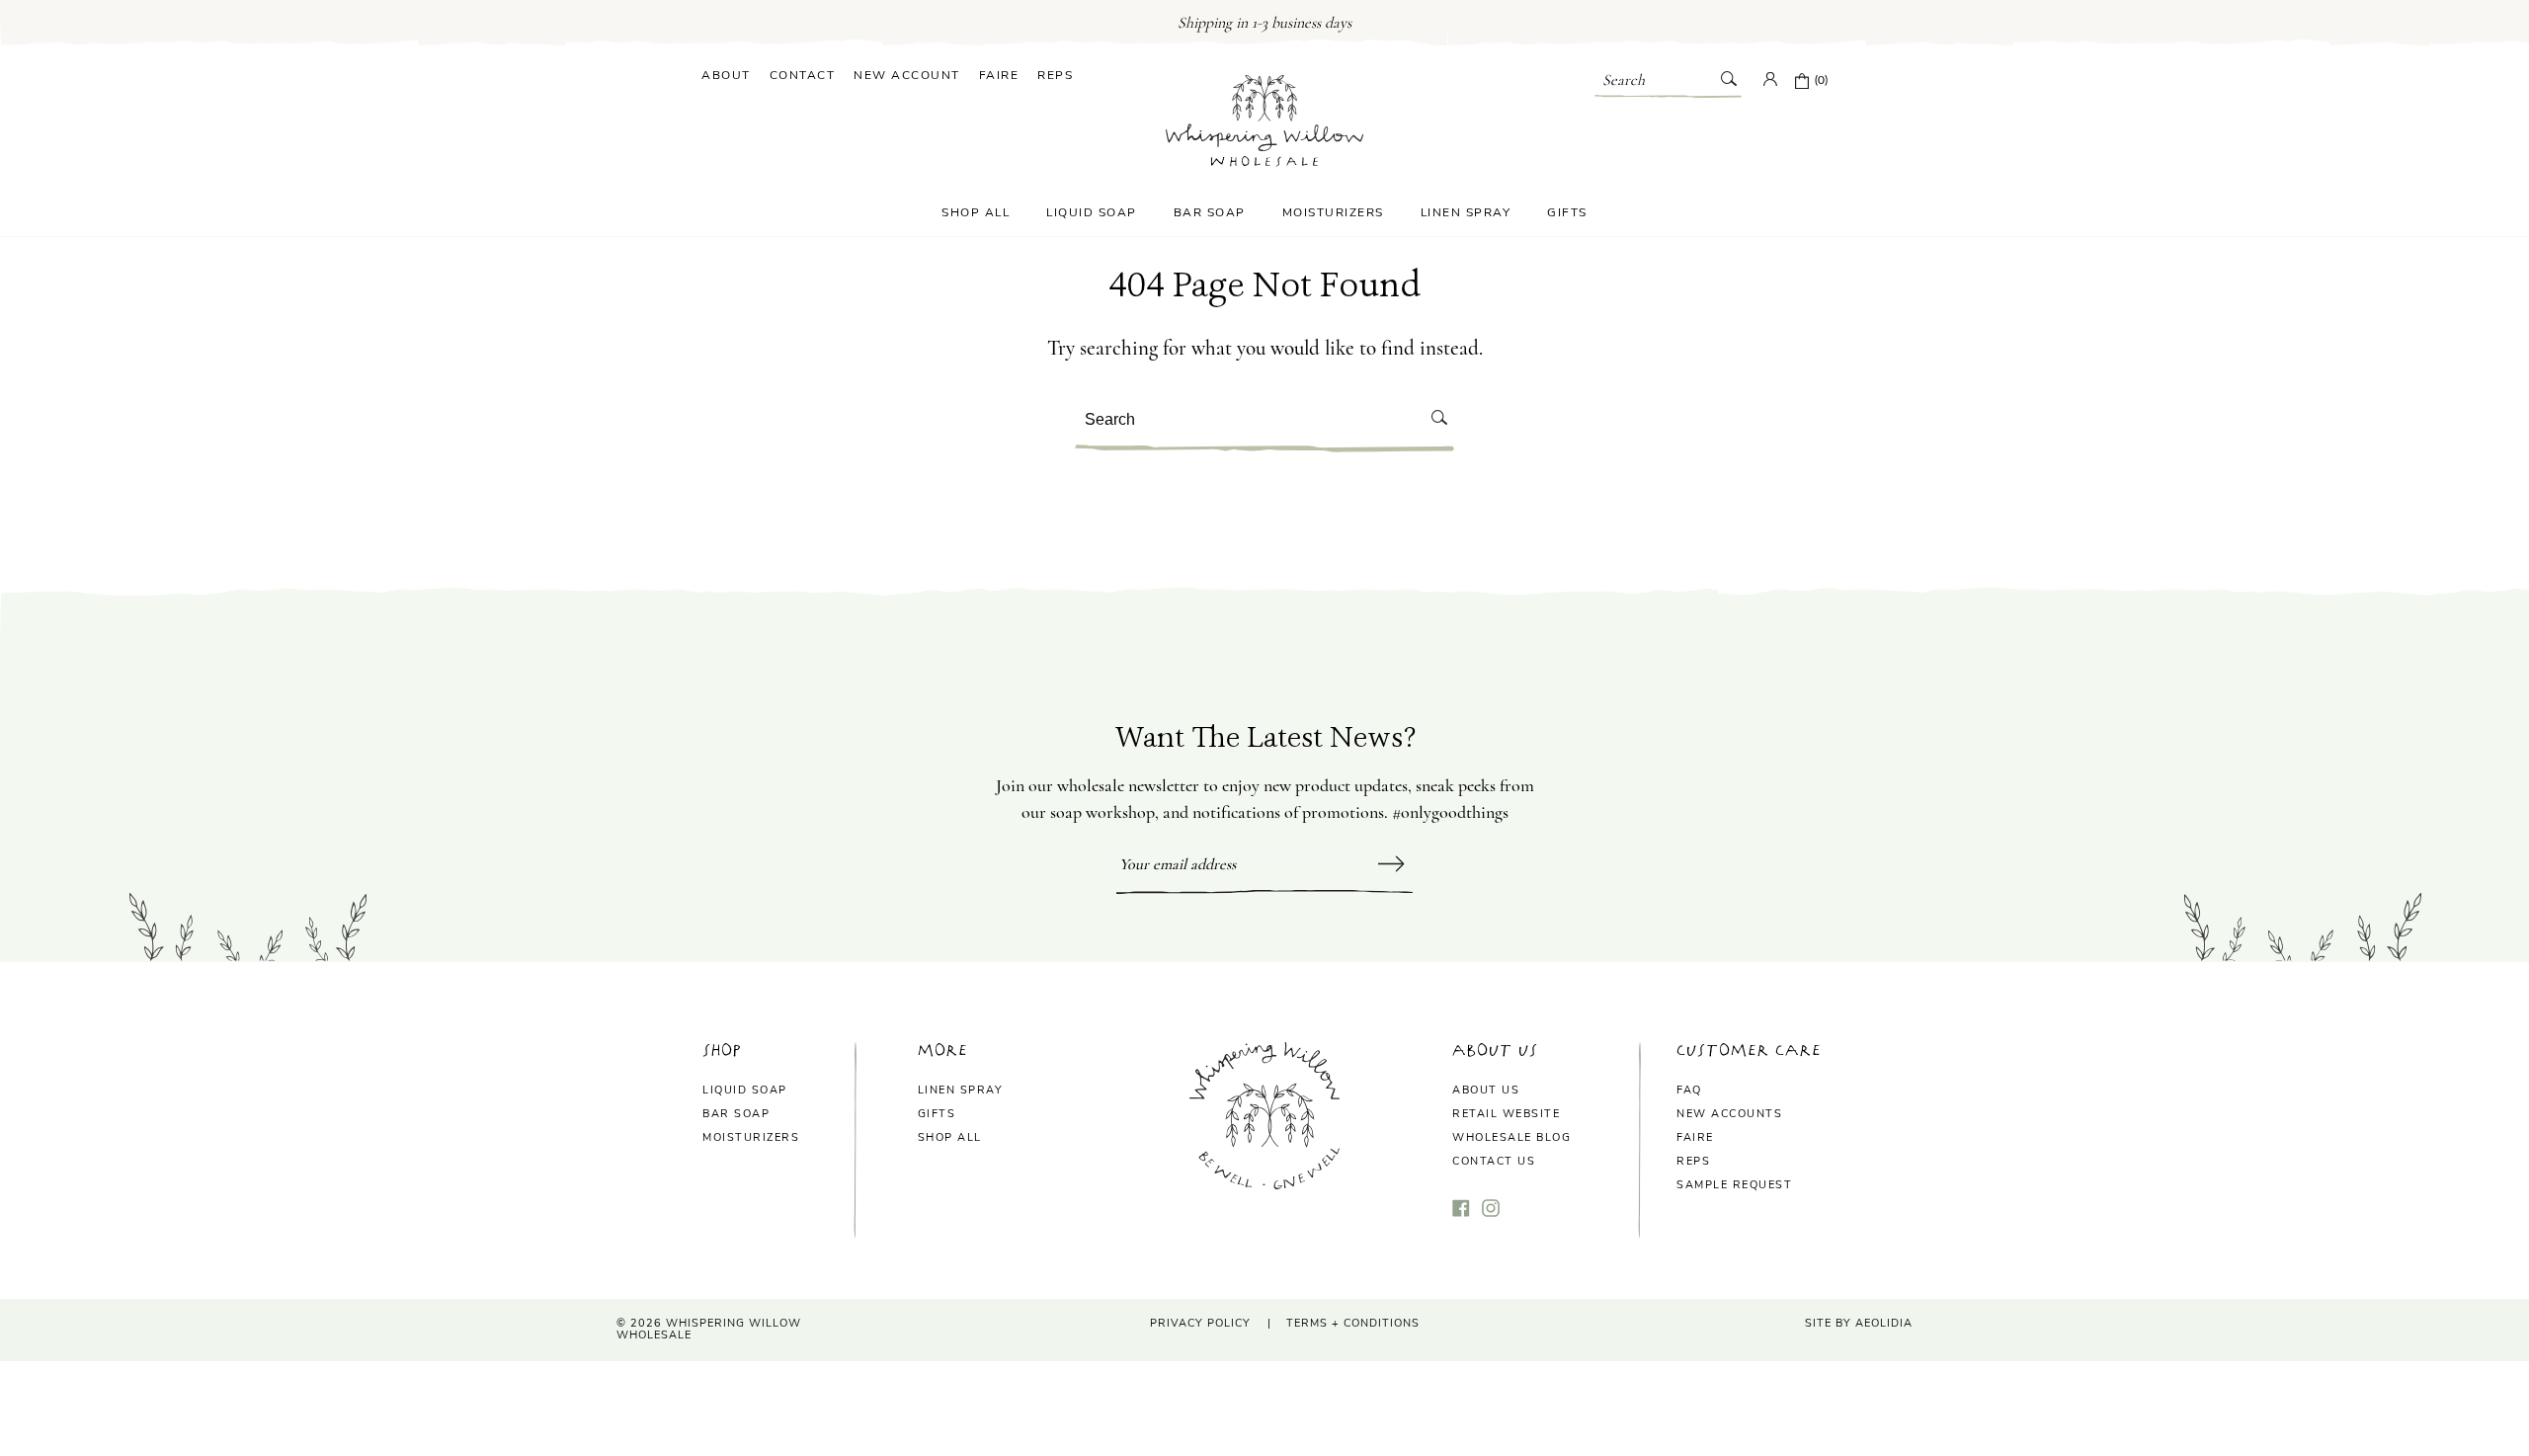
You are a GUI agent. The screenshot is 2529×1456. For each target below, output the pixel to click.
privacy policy (1200, 1323)
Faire (999, 75)
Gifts (1567, 212)
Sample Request (1734, 1185)
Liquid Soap (1092, 212)
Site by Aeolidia (1859, 1323)
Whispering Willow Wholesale (709, 1330)
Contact (803, 75)
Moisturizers (1333, 212)
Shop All (976, 212)
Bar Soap (1210, 212)
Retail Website (1506, 1114)
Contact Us (1494, 1161)
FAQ (1689, 1090)
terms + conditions (1353, 1323)
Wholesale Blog (1511, 1137)
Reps (1055, 75)
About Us (1486, 1090)
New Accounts (1729, 1114)
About (726, 75)
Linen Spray (1466, 212)
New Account (907, 75)
